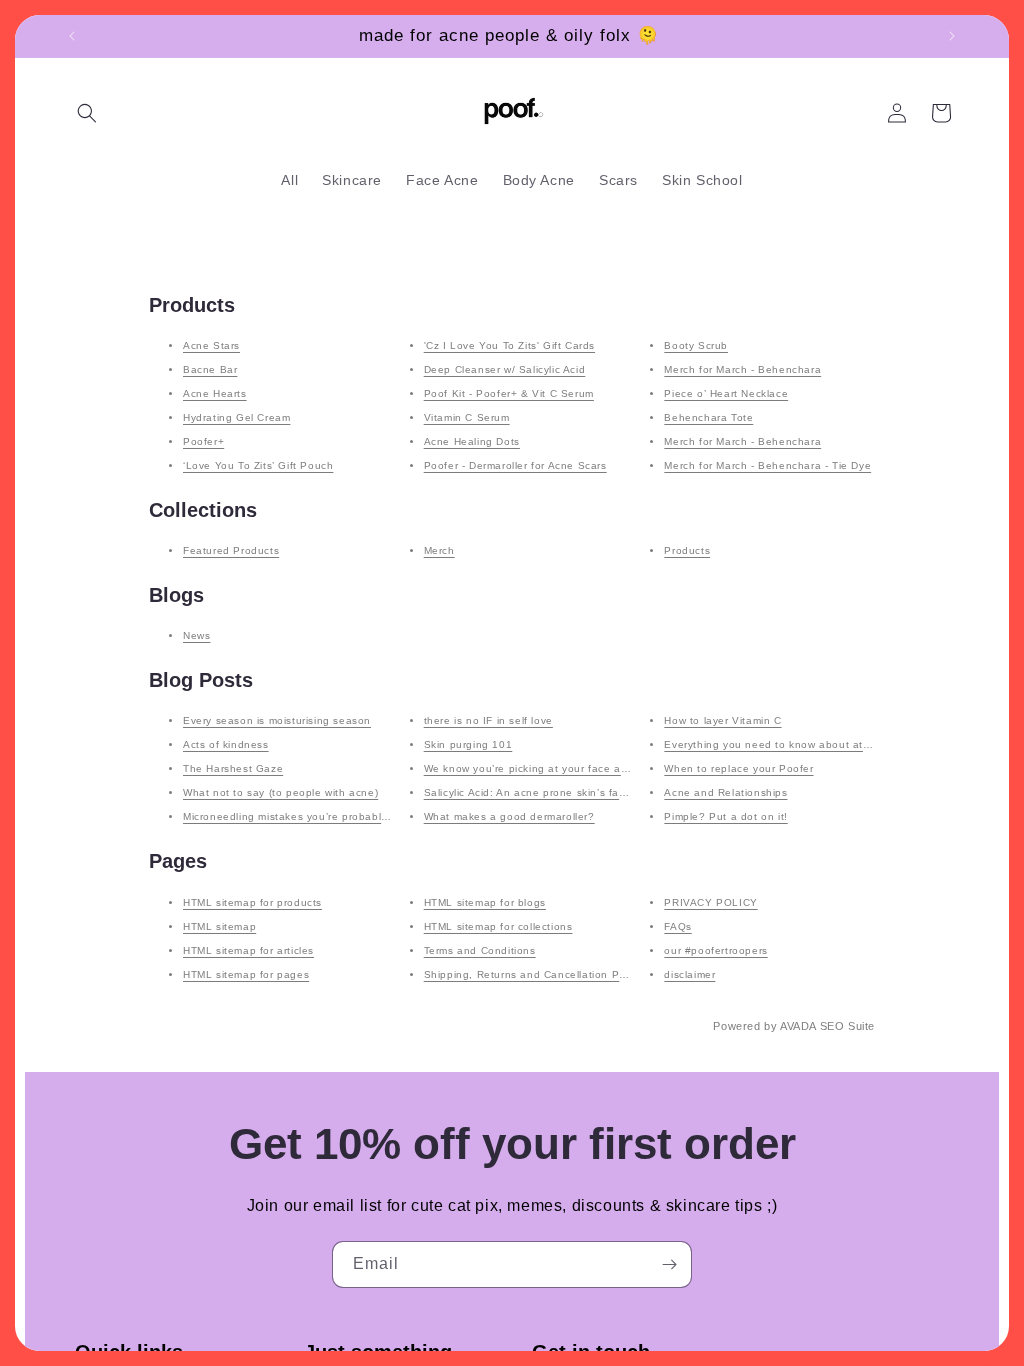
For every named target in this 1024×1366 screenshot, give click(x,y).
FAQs (677, 926)
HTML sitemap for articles (248, 950)
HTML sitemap (219, 926)
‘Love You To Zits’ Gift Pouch (258, 465)
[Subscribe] (669, 1264)
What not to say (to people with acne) (280, 792)
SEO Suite (847, 1026)
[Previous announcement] (72, 36)
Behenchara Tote (708, 417)
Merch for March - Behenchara (742, 369)
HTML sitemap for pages (246, 974)
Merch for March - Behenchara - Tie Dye (767, 465)
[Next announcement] (952, 36)
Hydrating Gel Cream (236, 417)
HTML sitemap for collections (498, 926)
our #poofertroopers (715, 950)
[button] (87, 113)
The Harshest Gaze (233, 768)
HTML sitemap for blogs (485, 902)
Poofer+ (203, 441)
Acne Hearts (215, 393)
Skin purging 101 (468, 744)
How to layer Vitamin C (722, 720)
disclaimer (689, 974)
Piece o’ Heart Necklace (726, 393)
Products (687, 550)
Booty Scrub (696, 345)
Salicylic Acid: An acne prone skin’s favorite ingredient (564, 792)
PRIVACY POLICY (710, 902)
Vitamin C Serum (467, 417)
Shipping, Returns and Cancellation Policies (538, 974)
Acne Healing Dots (472, 441)
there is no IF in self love (488, 720)
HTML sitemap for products (252, 902)
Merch (439, 550)
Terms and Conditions (480, 950)
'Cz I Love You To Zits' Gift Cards (509, 345)
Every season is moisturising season (277, 720)
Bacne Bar (210, 369)
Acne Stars (211, 345)
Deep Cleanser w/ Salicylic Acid (505, 369)
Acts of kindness (226, 744)
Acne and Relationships (725, 792)
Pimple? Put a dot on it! (725, 816)
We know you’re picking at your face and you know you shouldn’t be (600, 768)
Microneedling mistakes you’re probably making (305, 816)
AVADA (798, 1026)
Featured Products (231, 550)
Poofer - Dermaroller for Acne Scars (515, 465)
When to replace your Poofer (738, 768)
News (196, 635)
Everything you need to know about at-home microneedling (817, 744)
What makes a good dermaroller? (509, 816)
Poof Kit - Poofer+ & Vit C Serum (509, 393)
